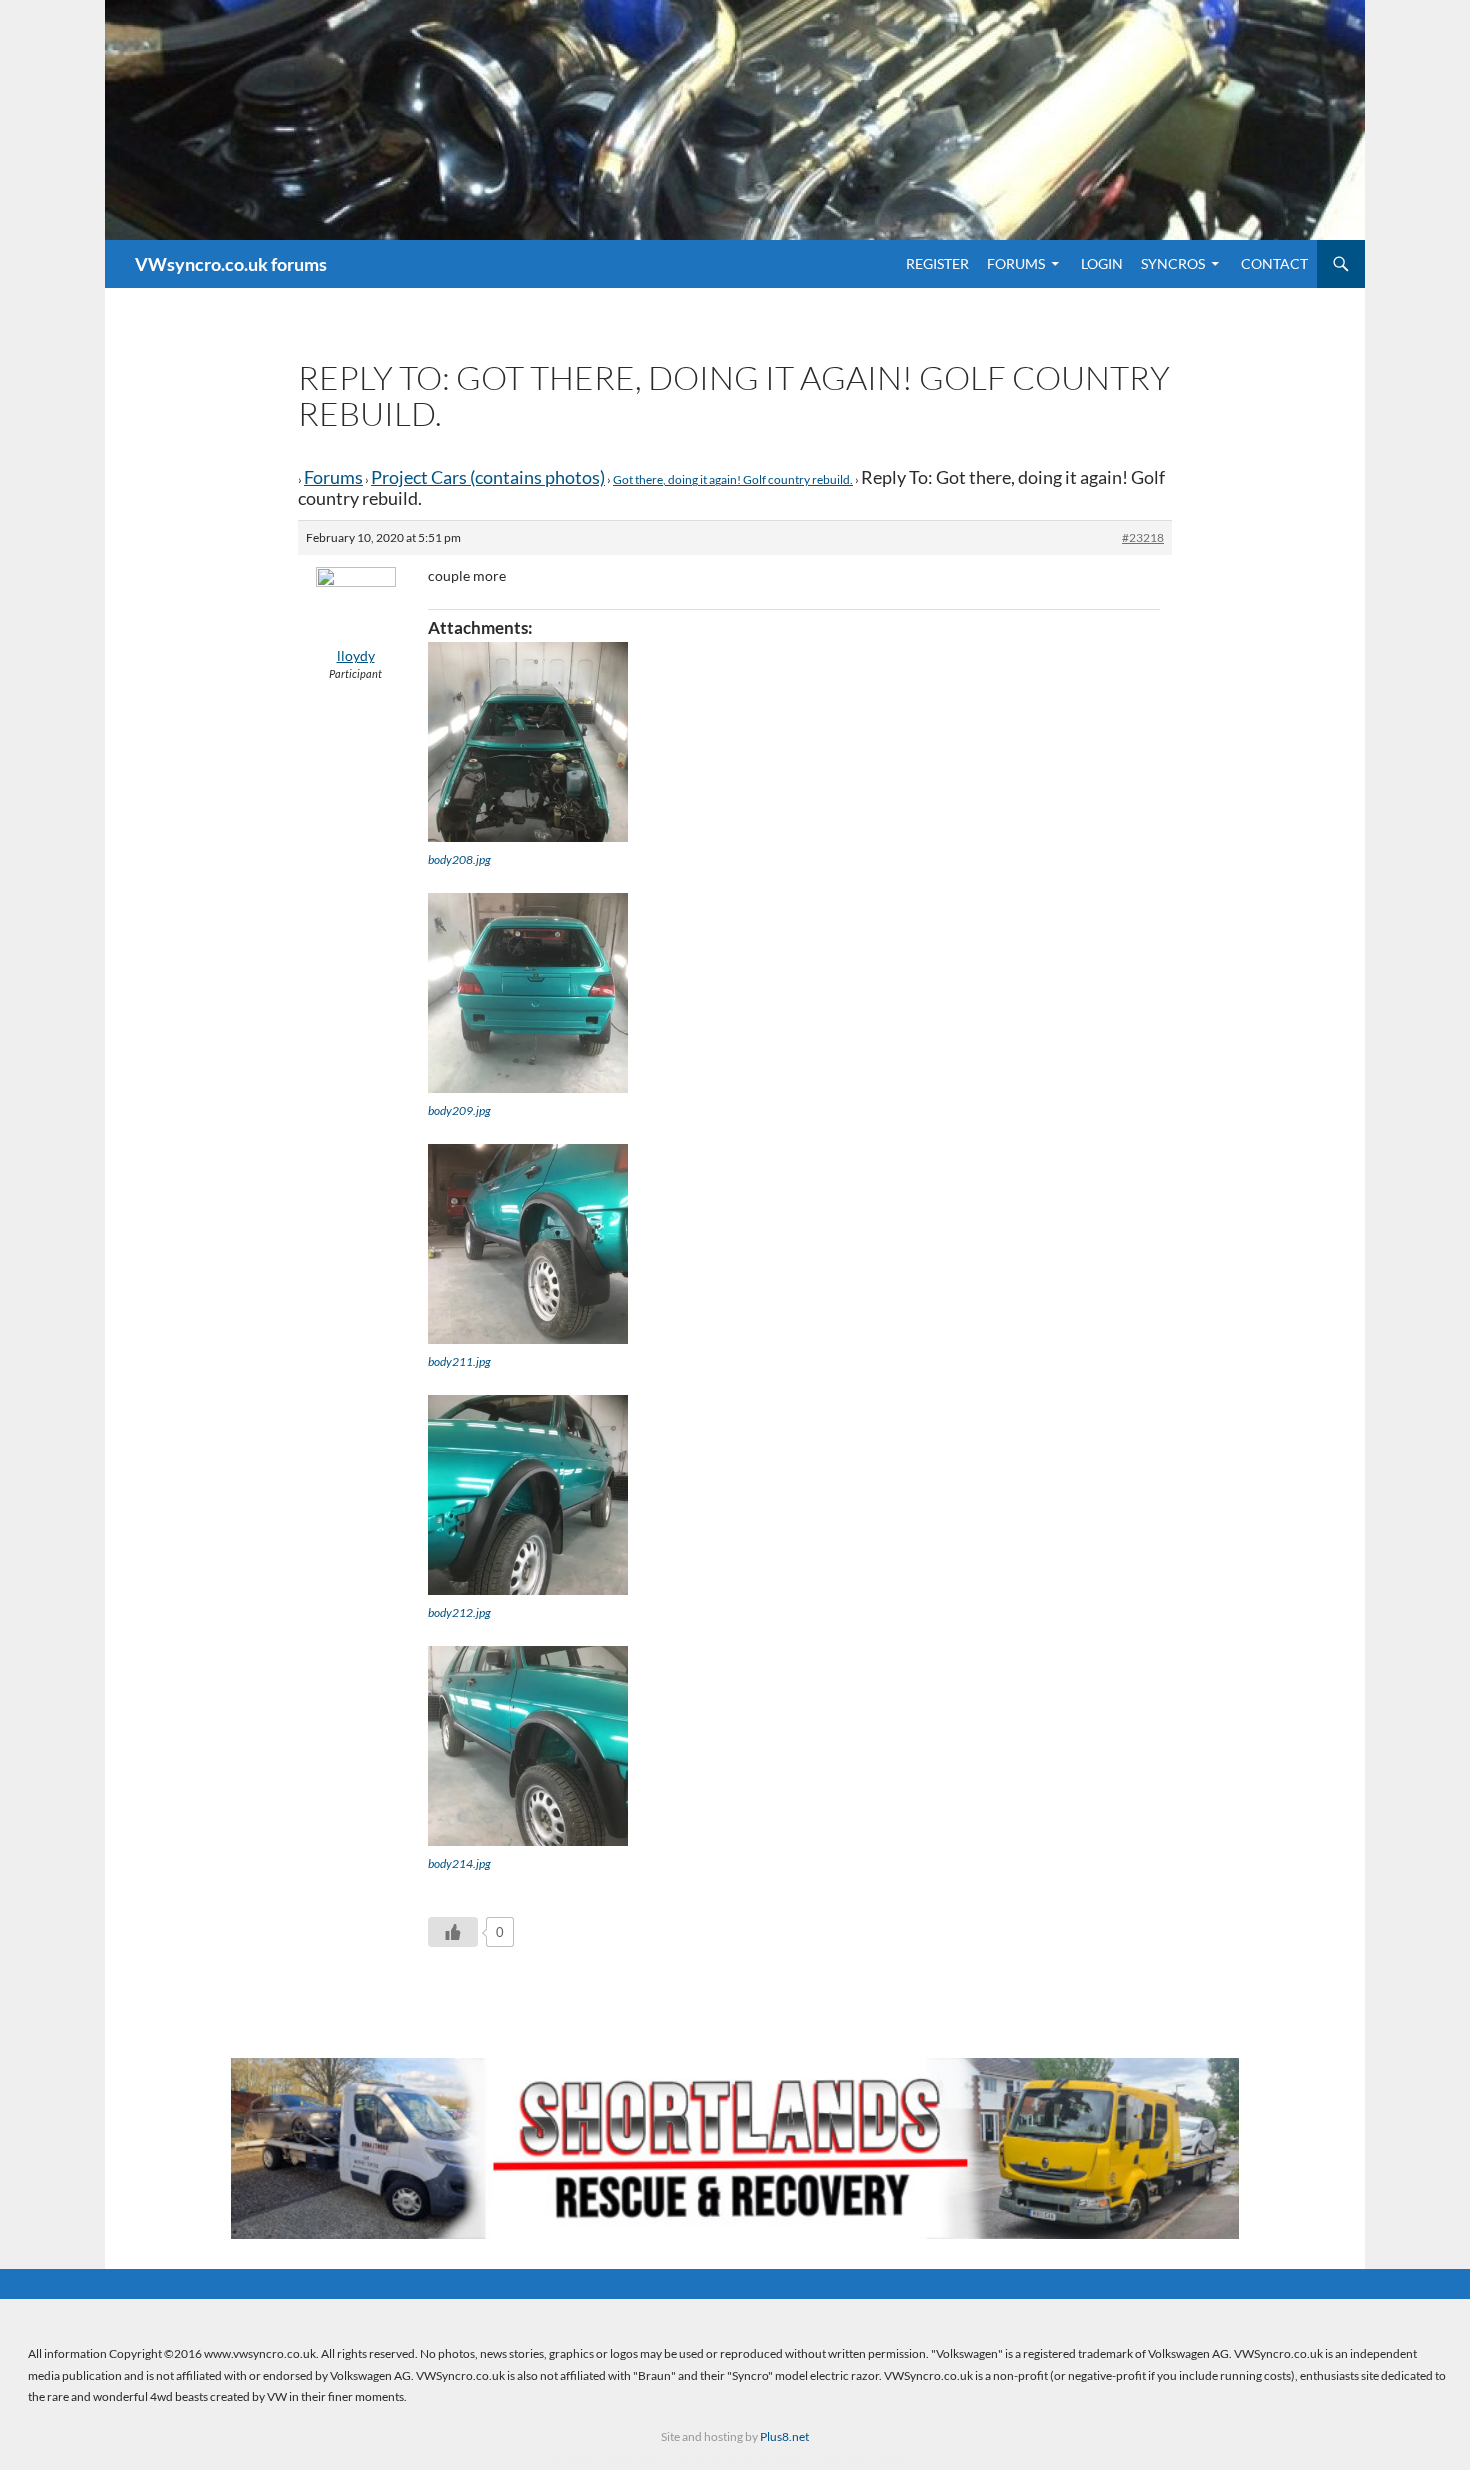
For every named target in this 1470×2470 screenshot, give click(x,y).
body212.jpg (459, 1612)
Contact (1274, 263)
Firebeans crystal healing (608, 2460)
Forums (1016, 263)
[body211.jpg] (528, 1244)
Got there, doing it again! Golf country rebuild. (733, 479)
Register (937, 263)
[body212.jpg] (528, 1495)
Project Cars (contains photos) (488, 477)
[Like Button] (453, 1932)
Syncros (1173, 263)
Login (1102, 263)
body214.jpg (459, 1863)
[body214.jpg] (528, 1746)
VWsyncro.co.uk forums (231, 264)
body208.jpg (459, 859)
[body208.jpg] (528, 742)
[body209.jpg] (528, 993)
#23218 (1143, 537)
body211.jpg (459, 1361)
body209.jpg (459, 1110)
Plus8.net (784, 2436)
